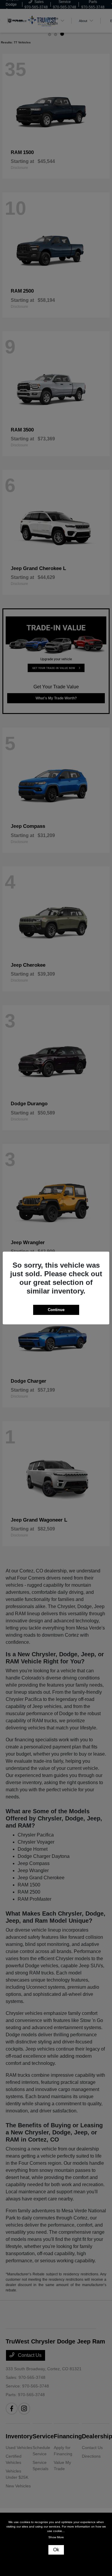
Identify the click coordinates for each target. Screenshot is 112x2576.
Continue (56, 1310)
